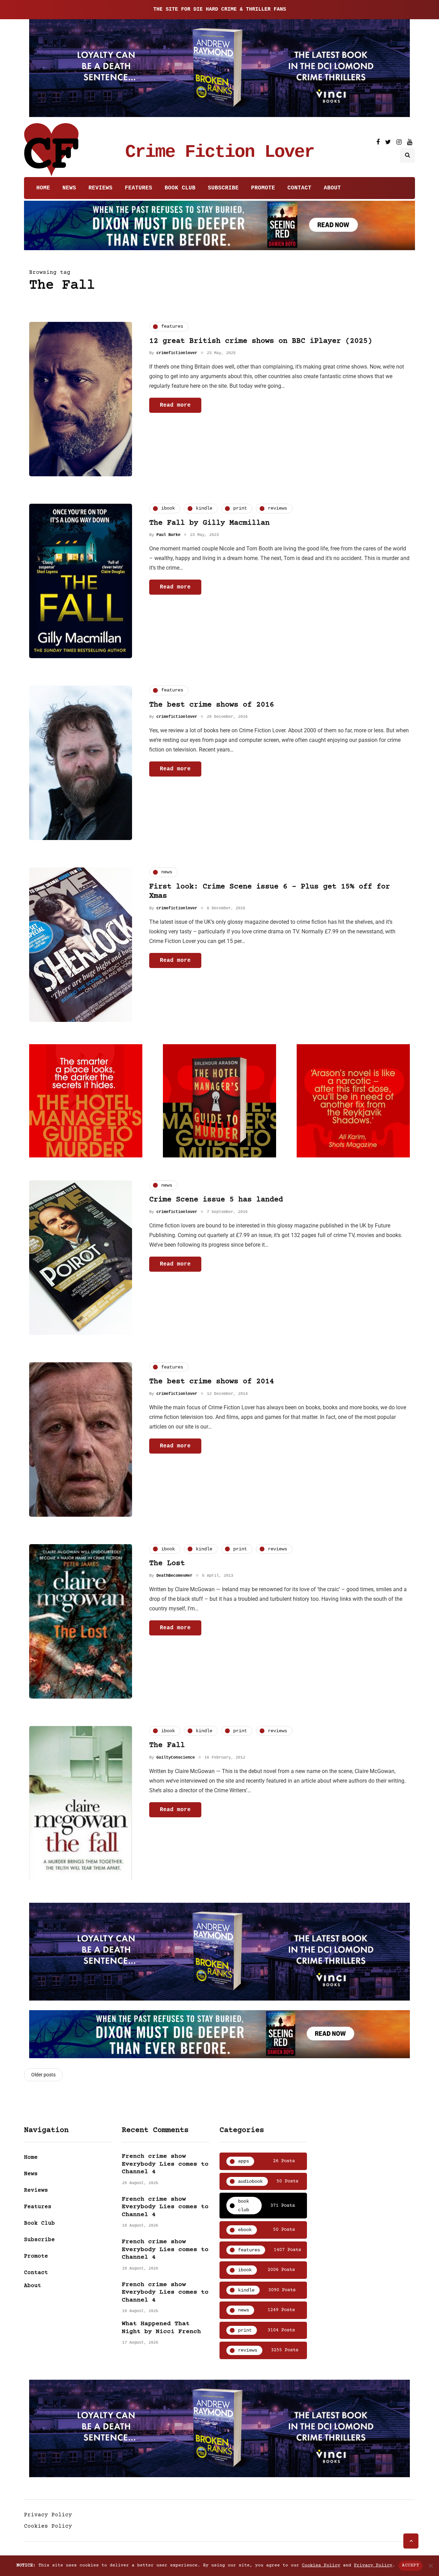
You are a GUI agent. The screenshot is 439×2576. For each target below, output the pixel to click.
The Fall (167, 1745)
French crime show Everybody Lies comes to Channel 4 (165, 2164)
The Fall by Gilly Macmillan (209, 523)
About (332, 188)
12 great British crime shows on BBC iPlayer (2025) (261, 341)
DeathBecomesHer (174, 1576)
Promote (263, 188)
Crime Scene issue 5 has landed (216, 1200)
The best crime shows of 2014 (212, 1382)
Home (43, 188)
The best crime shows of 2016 (212, 705)
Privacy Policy (48, 2515)
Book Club (180, 188)
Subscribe (223, 188)
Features (139, 188)
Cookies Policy (48, 2526)
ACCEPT (411, 2565)
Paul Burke (168, 535)
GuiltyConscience (176, 1758)
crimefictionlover (177, 353)
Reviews (100, 188)
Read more (175, 405)
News (69, 188)
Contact (299, 188)
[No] (430, 2566)
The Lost (167, 1564)
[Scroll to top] (411, 2541)
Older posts (43, 2075)
